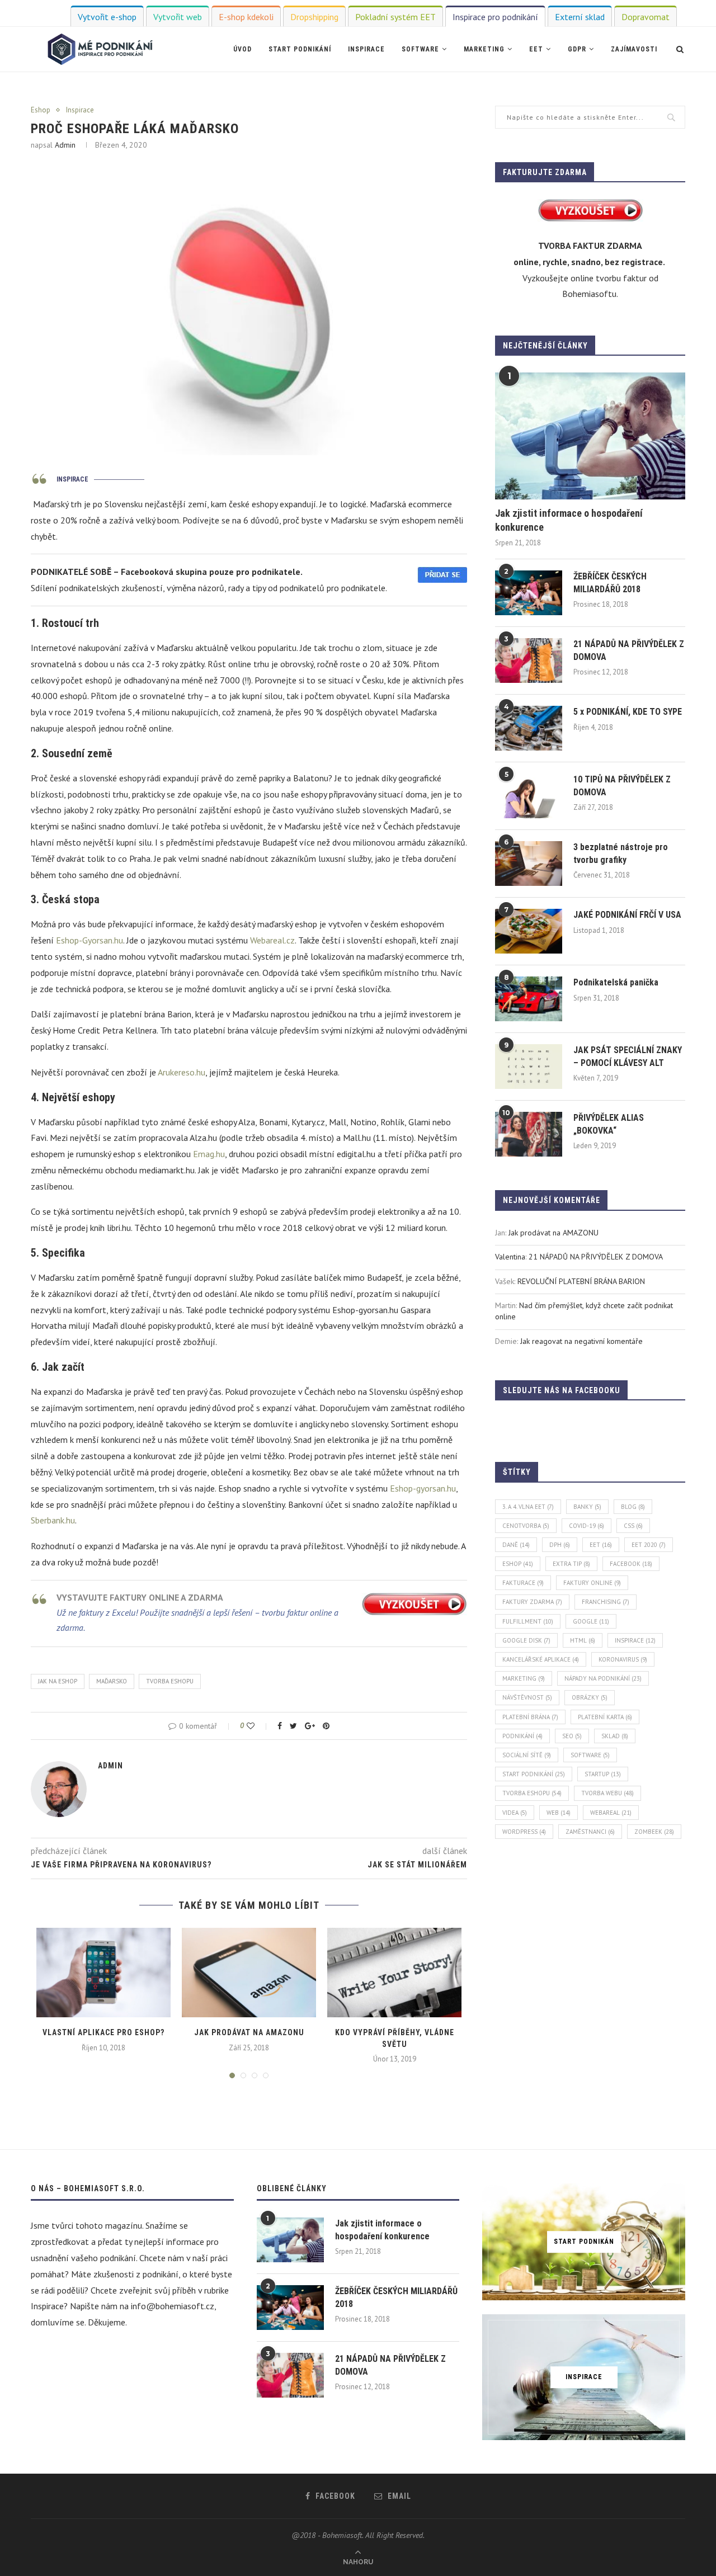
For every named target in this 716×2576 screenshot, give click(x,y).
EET (536, 49)
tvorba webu (607, 1793)
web (559, 1813)
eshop (518, 1564)
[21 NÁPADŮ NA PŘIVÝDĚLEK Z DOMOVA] (529, 660)
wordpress (524, 1832)
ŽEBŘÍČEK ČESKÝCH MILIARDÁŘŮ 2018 (610, 582)
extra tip (571, 1564)
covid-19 (587, 1526)
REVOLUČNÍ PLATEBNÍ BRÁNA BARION (581, 1281)
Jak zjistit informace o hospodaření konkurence (569, 520)
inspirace (635, 1640)
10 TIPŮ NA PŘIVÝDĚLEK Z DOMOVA (622, 785)
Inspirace (366, 49)
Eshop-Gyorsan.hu (89, 940)
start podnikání (534, 1774)
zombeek (654, 1832)
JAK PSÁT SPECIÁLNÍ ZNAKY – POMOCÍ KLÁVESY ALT (628, 1056)
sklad (615, 1736)
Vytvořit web (178, 17)
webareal (611, 1813)
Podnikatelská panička (616, 982)
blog (633, 1507)
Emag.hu (209, 1154)
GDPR (577, 49)
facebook (631, 1564)
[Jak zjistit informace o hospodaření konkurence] (590, 436)
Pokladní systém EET (395, 17)
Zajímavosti (634, 49)
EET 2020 (649, 1545)
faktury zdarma (532, 1602)
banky (587, 1507)
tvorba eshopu (170, 1681)
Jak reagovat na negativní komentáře (581, 1341)
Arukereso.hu (182, 1072)
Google (591, 1621)
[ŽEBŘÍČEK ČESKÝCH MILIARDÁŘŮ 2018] (529, 593)
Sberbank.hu (53, 1520)
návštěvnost (527, 1697)
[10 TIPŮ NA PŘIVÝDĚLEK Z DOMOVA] (529, 796)
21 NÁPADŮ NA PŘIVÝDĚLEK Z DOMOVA (629, 650)
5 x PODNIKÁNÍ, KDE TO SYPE (628, 712)
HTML (583, 1640)
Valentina (510, 1257)
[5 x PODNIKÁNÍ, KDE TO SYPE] (529, 728)
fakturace (523, 1583)
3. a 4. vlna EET (528, 1507)
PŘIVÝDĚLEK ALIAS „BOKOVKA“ (609, 1124)
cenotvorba (526, 1526)
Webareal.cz (272, 940)
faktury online (592, 1583)
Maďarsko (112, 1681)
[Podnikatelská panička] (529, 999)
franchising (606, 1602)
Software (420, 49)
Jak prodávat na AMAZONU (249, 2032)
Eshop (41, 110)
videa (515, 1813)
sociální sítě (527, 1755)
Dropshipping (314, 17)
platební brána (530, 1717)
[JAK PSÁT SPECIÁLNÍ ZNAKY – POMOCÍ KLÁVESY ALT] (529, 1067)
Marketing (484, 49)
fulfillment (528, 1621)
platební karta (605, 1717)
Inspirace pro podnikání (495, 17)
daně (516, 1545)
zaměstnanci (590, 1832)
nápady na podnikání (603, 1678)
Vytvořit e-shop (107, 17)
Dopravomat (646, 17)
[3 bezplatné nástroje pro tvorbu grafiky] (529, 864)
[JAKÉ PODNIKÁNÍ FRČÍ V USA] (529, 931)
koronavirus (623, 1659)
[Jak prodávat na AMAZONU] (249, 1973)
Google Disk (526, 1640)
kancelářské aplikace (541, 1659)
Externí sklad (580, 17)
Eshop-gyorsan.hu (423, 1488)
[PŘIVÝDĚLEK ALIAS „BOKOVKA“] (529, 1134)
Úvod (242, 49)
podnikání (522, 1736)
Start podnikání (300, 49)
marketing (524, 1678)
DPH (560, 1545)
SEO (572, 1736)
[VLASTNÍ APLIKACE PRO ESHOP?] (103, 1973)
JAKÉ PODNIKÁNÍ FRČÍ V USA (627, 915)
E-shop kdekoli (246, 17)
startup (603, 1774)
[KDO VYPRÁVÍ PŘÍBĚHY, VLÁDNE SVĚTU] (394, 1973)
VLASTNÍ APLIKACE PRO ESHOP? (103, 2032)
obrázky (590, 1697)
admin (65, 145)
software (590, 1755)
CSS (633, 1526)
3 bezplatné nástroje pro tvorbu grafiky (621, 853)
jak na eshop (58, 1681)
